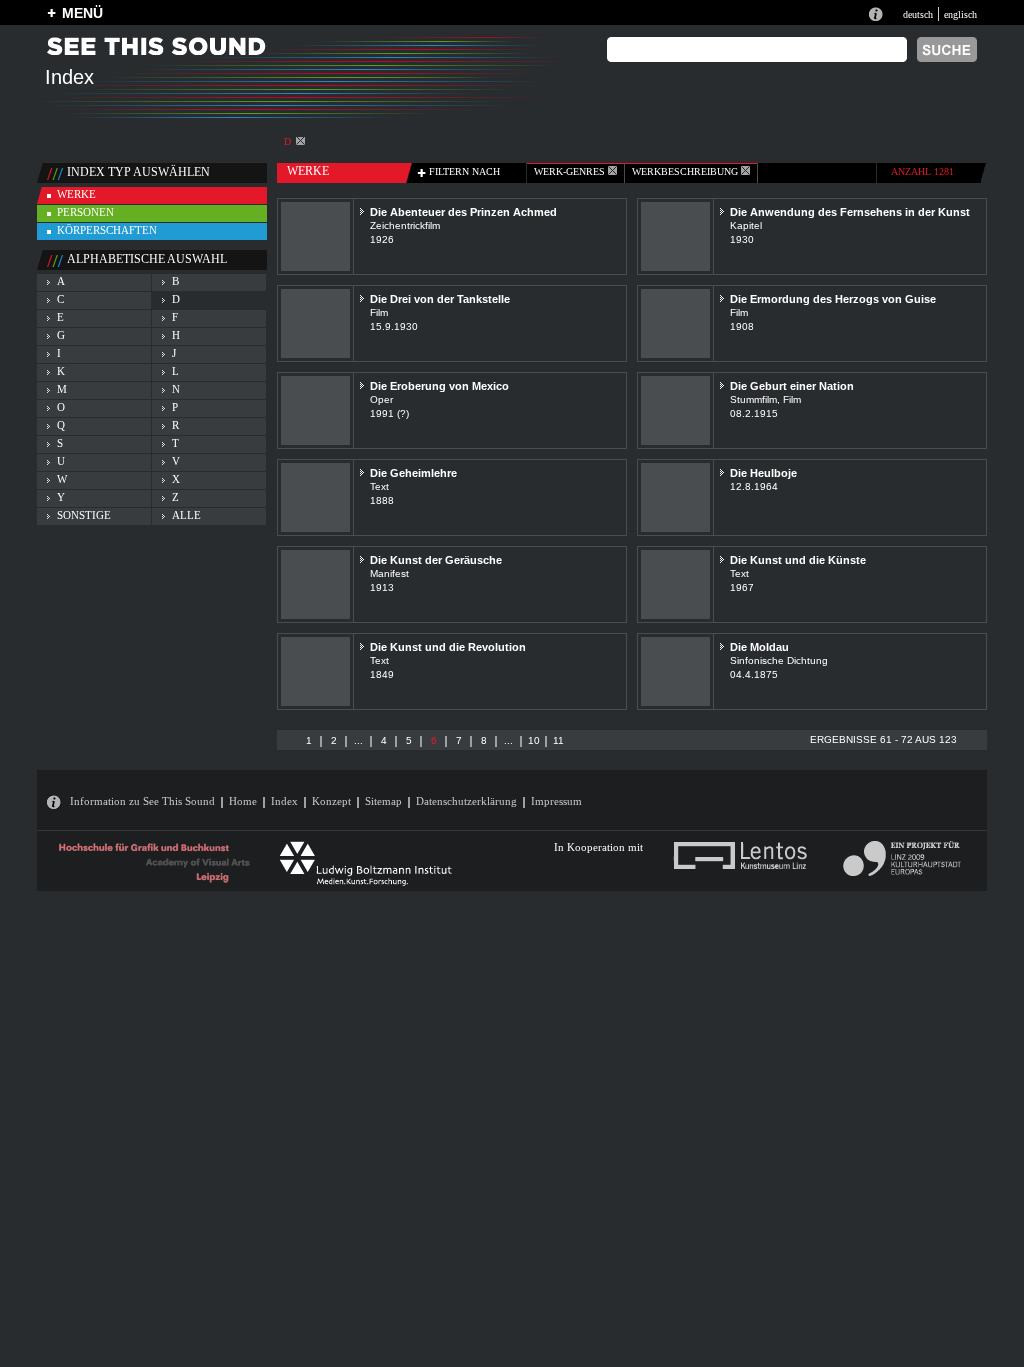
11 (558, 740)
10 (534, 740)
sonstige (84, 515)
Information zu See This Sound (142, 801)
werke (76, 194)
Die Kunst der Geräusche (436, 560)
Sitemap (383, 801)
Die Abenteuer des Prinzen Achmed (463, 212)
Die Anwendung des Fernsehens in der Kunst (850, 212)
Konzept (331, 801)
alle (186, 515)
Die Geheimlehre (413, 473)
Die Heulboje (763, 473)
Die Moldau (759, 647)
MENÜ (82, 13)
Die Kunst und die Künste (798, 560)
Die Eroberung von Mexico (439, 386)
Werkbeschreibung (686, 171)
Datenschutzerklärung (466, 801)
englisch (960, 14)
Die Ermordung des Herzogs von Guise (833, 299)
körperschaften (107, 230)
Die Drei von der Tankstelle (440, 299)
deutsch (918, 14)
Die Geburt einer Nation (792, 386)
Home (243, 801)
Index (284, 801)
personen (85, 212)
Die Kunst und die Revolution (448, 647)
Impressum (556, 801)
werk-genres (571, 171)
